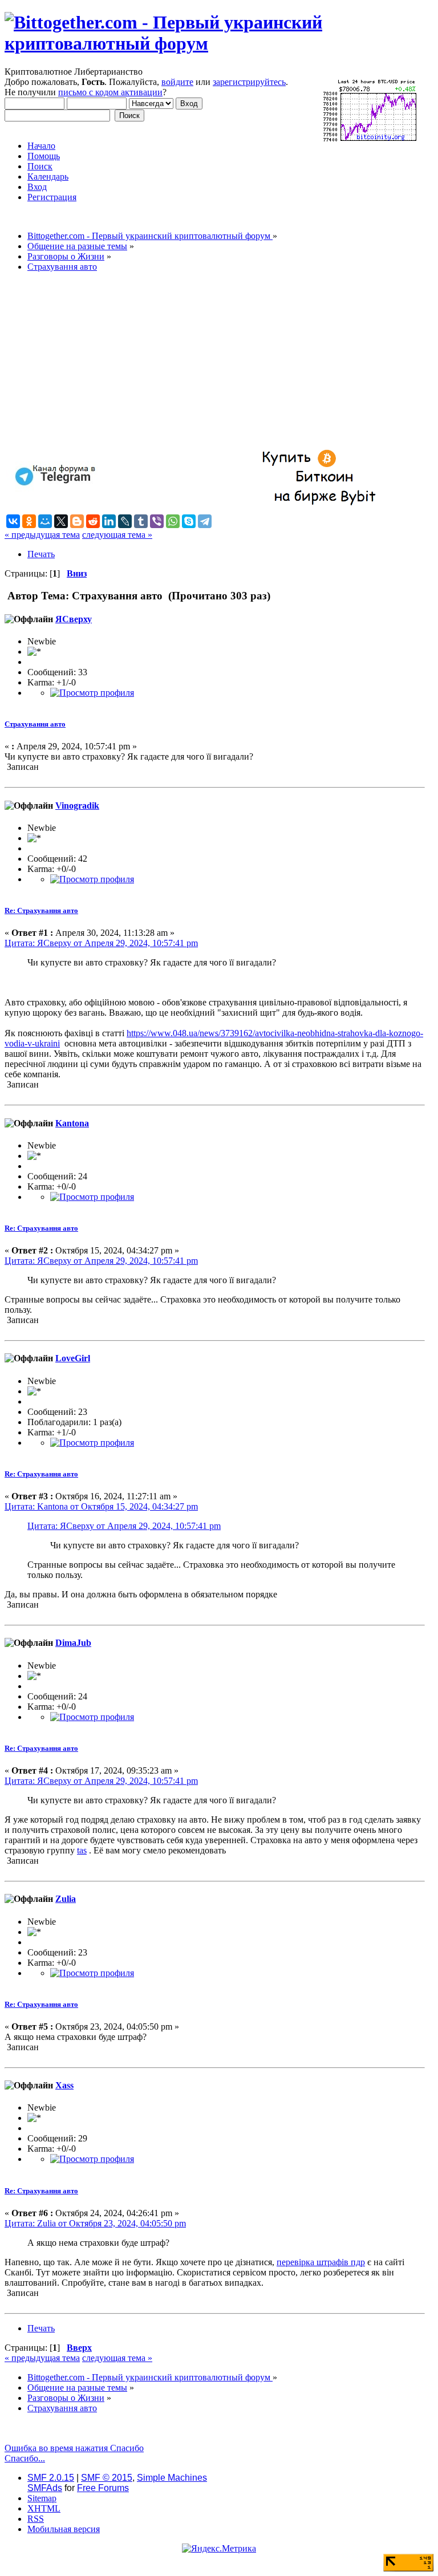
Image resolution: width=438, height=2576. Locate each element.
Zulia (66, 1899)
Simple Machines (172, 2478)
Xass (64, 2085)
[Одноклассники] (29, 521)
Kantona (72, 1123)
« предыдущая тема (42, 535)
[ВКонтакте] (13, 521)
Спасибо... (25, 2458)
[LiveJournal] (125, 521)
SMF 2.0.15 (51, 2478)
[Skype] (189, 521)
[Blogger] (77, 521)
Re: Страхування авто (41, 910)
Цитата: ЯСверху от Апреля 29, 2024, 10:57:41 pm (101, 943)
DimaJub (73, 1643)
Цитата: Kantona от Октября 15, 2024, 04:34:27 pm (101, 1506)
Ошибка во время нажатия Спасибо (74, 2448)
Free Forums (103, 2488)
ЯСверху (74, 619)
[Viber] (157, 521)
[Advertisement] (215, 361)
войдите (177, 82)
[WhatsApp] (173, 521)
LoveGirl (73, 1358)
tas (82, 1850)
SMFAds (45, 2488)
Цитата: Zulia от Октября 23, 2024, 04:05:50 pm (95, 2223)
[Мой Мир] (45, 521)
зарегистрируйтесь (249, 82)
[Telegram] (205, 521)
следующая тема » (117, 535)
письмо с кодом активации (110, 92)
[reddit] (93, 521)
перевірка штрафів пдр (321, 2262)
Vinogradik (77, 806)
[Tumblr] (141, 521)
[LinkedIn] (109, 521)
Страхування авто (35, 724)
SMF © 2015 (107, 2478)
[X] (61, 521)
